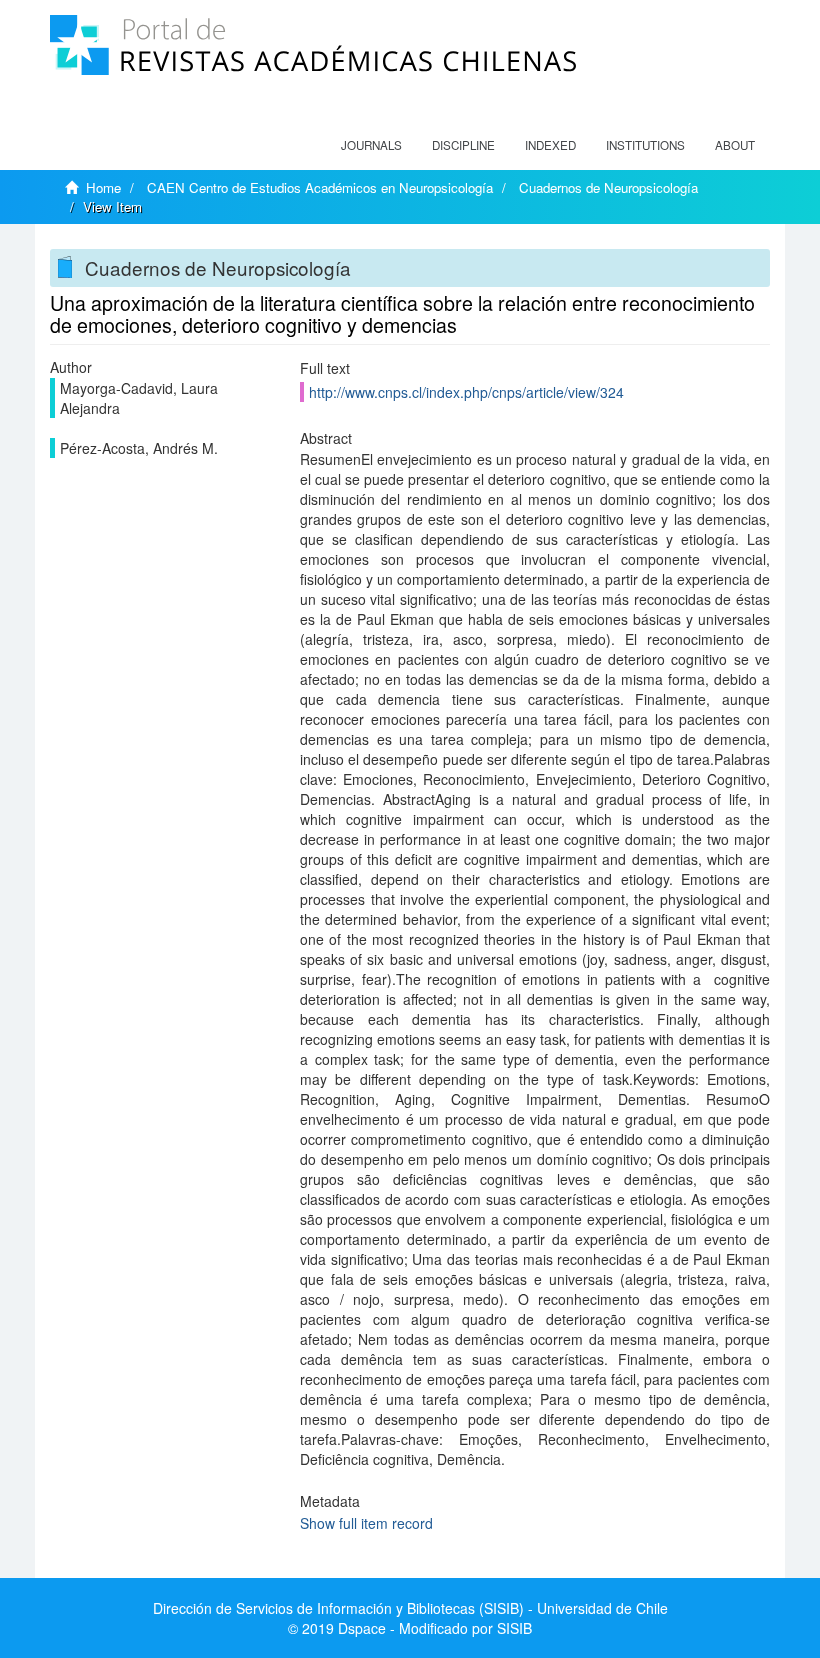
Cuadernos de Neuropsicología (608, 187)
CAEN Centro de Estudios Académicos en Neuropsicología (320, 187)
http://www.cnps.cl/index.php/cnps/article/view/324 (466, 392)
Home (103, 187)
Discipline (463, 145)
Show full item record (366, 1523)
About (735, 145)
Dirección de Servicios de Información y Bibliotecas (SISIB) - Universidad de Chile (410, 1608)
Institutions (645, 145)
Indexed (550, 145)
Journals (371, 145)
